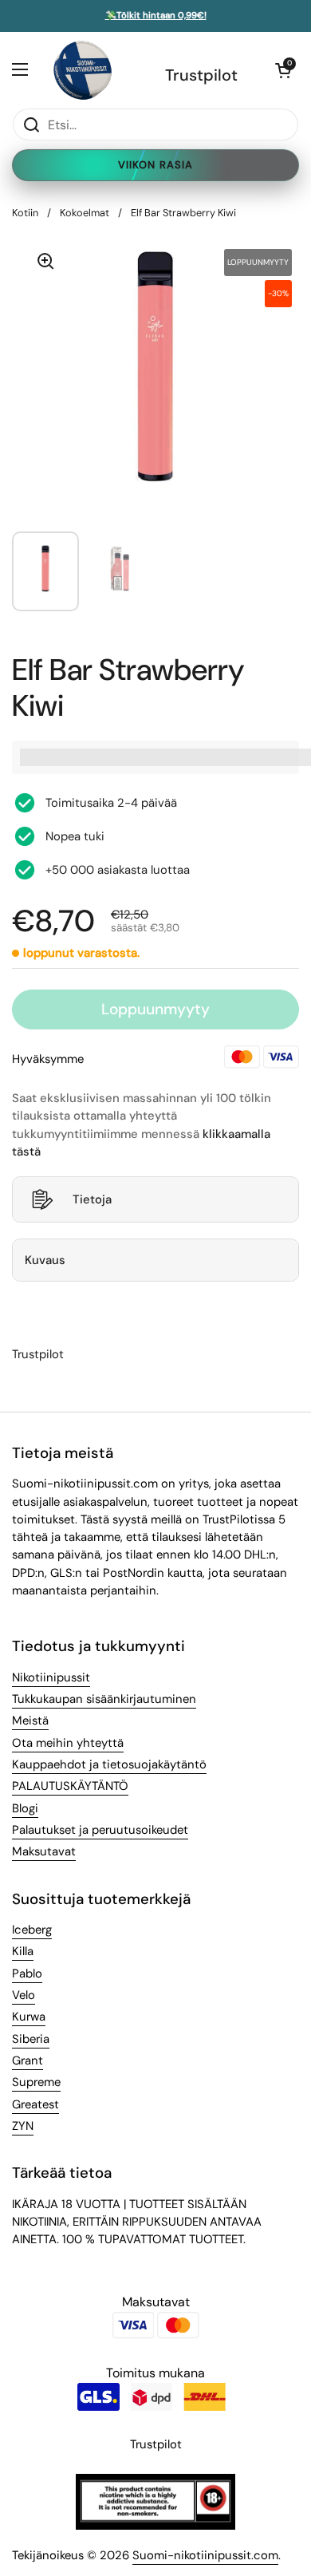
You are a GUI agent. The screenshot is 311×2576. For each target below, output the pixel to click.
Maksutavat (44, 1851)
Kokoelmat (85, 213)
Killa (23, 1951)
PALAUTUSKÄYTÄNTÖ (70, 1786)
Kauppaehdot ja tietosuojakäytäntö (109, 1764)
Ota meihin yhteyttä (68, 1743)
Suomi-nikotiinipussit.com (205, 2555)
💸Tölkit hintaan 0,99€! (156, 16)
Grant (28, 2060)
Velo (24, 1995)
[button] (283, 70)
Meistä (30, 1721)
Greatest (35, 2104)
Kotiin (25, 213)
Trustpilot (201, 75)
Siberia (31, 2039)
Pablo (27, 1973)
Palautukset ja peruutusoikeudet (100, 1830)
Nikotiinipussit (51, 1677)
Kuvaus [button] (45, 1260)
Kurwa (29, 2017)
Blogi (25, 1808)
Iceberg (32, 1930)
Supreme (36, 2082)
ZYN (23, 2126)
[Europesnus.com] (82, 70)
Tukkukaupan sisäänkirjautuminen (104, 1699)
